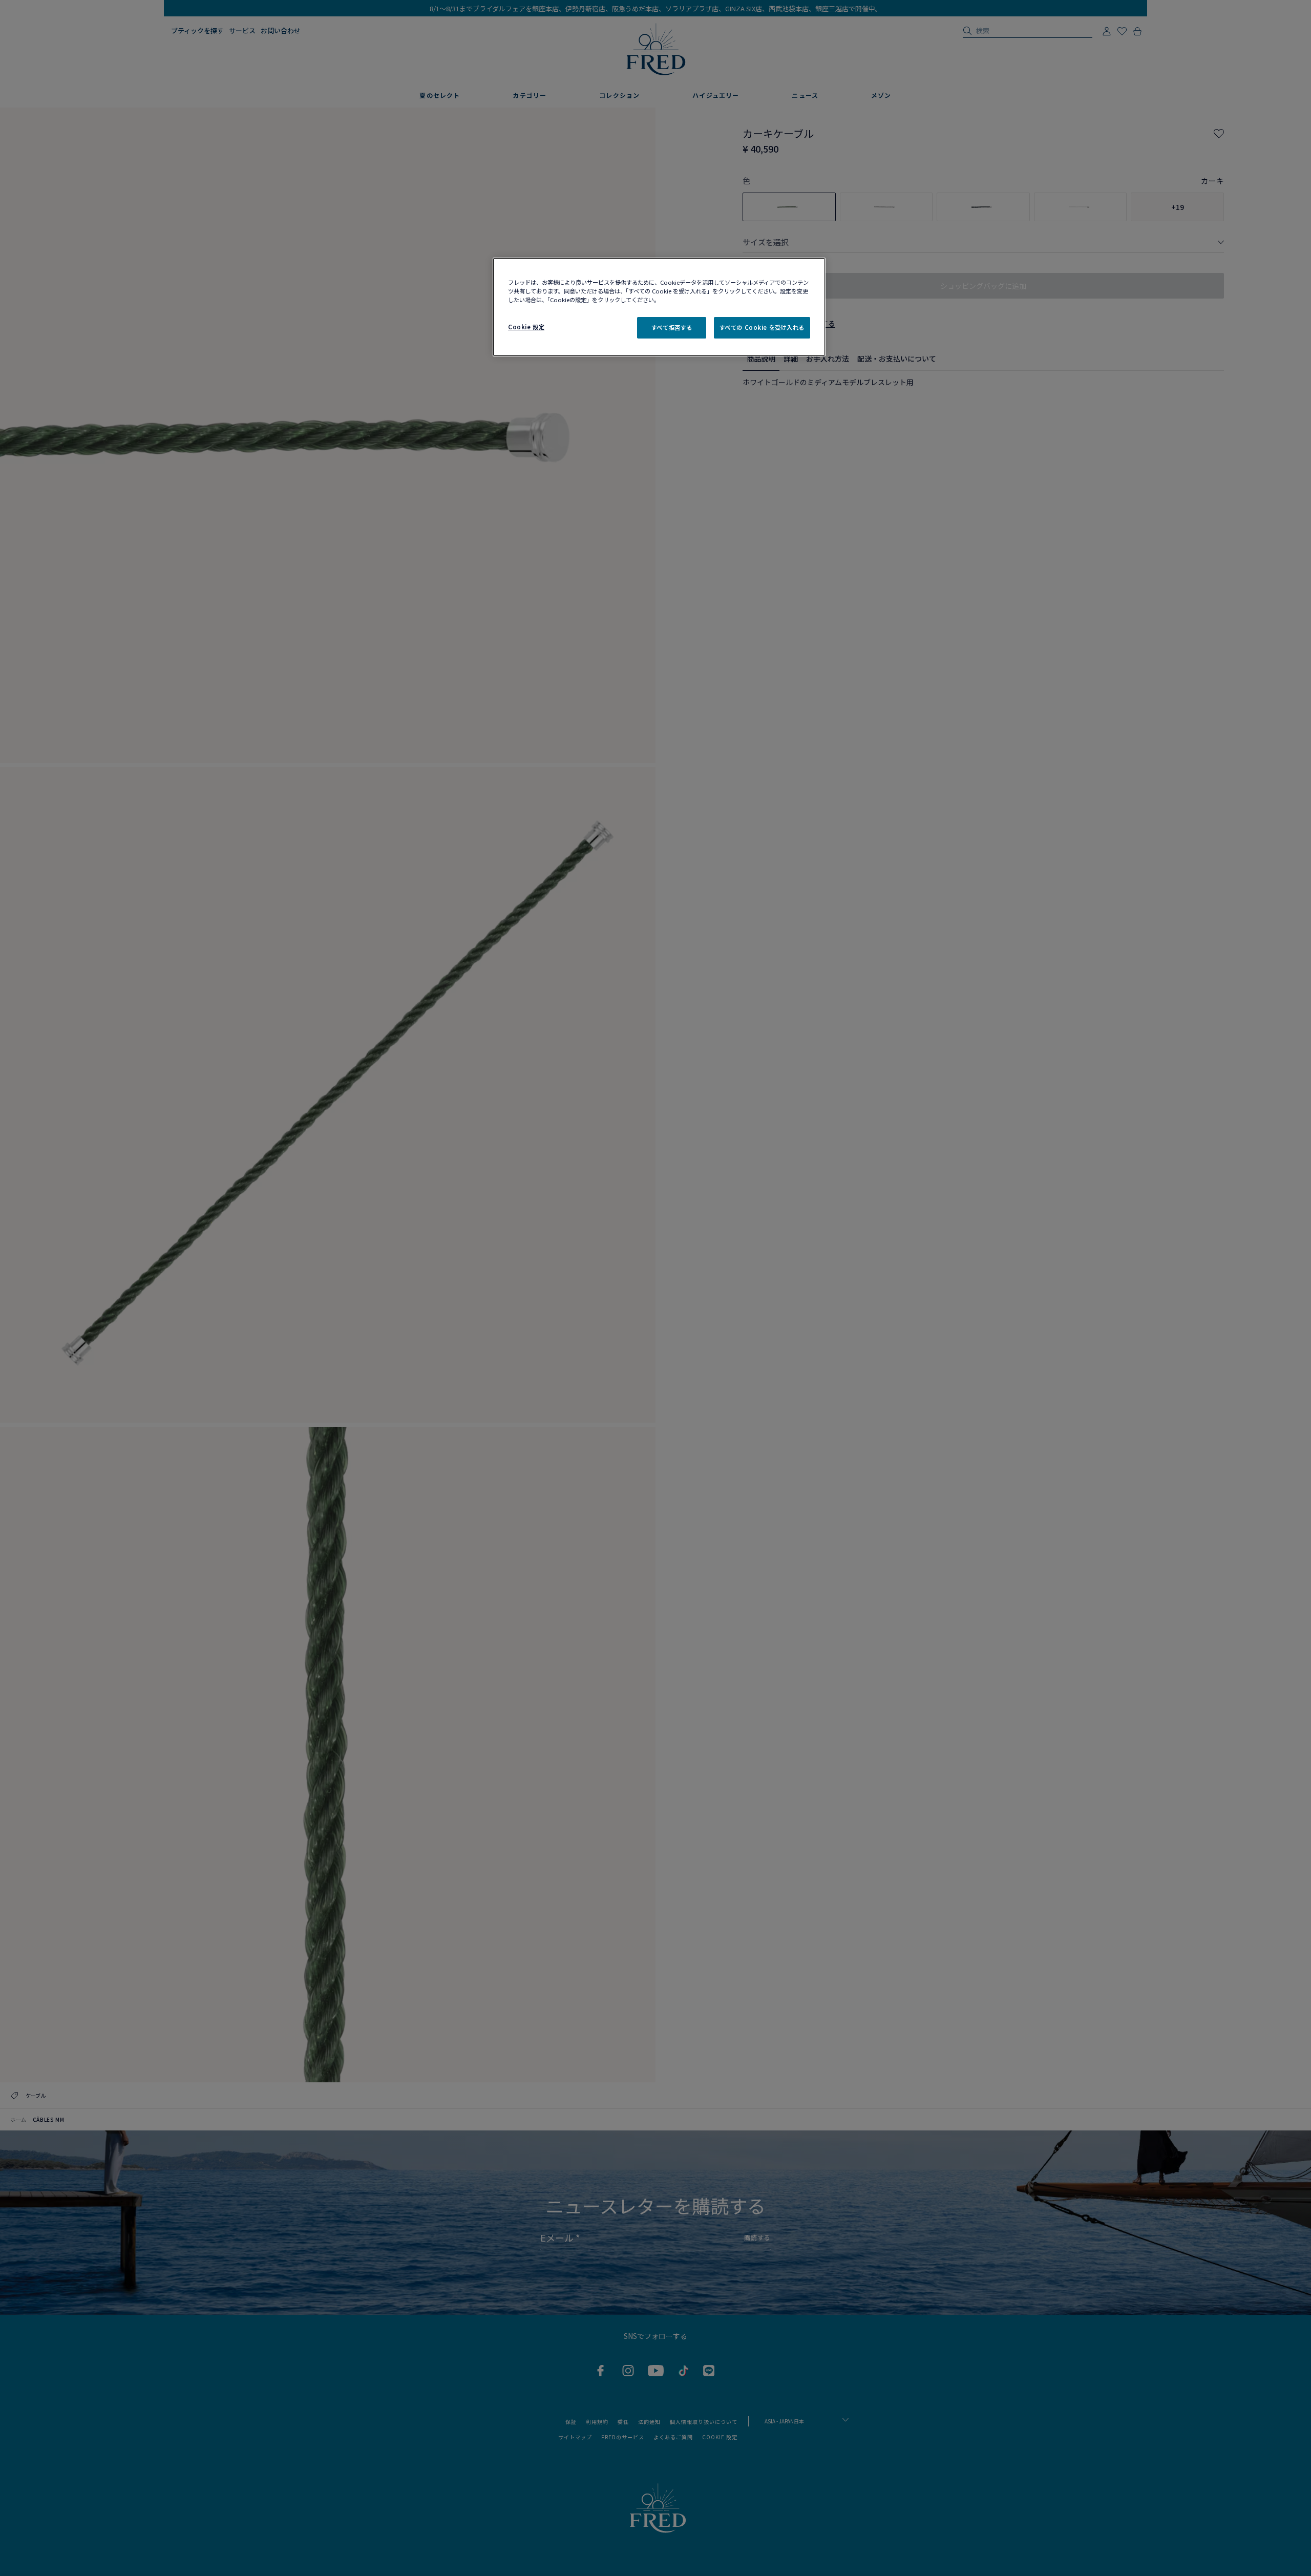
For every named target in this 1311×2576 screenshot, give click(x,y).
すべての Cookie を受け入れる (762, 327)
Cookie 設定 (526, 327)
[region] (659, 307)
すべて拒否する (672, 327)
